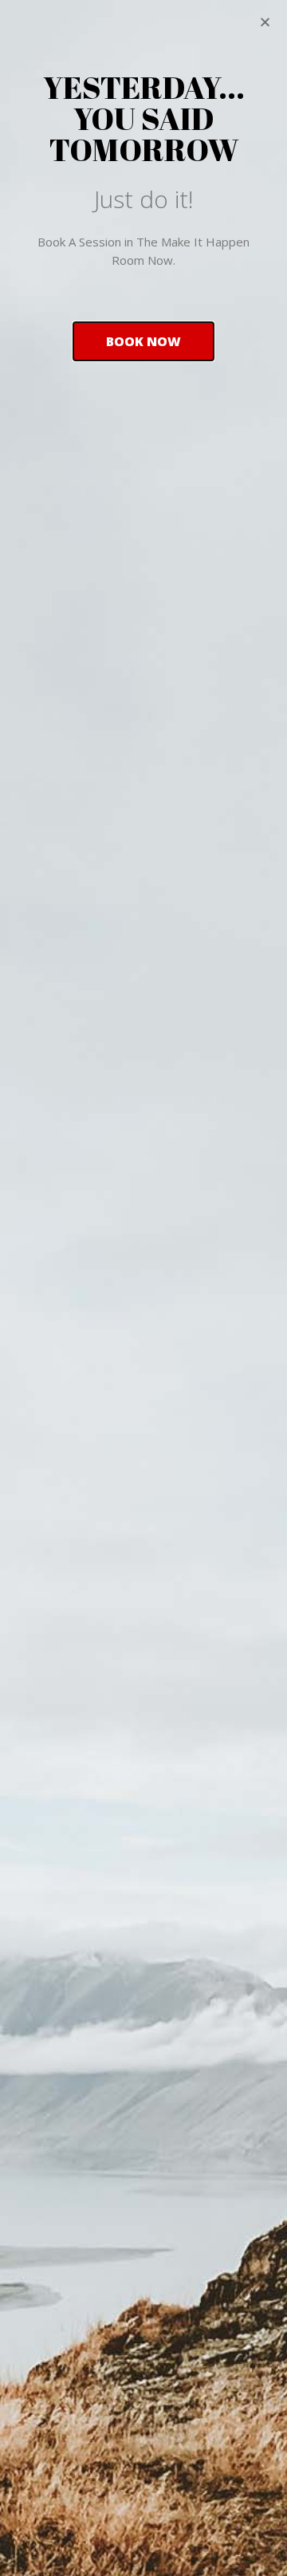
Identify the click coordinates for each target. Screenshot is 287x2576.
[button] (143, 341)
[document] (143, 1288)
